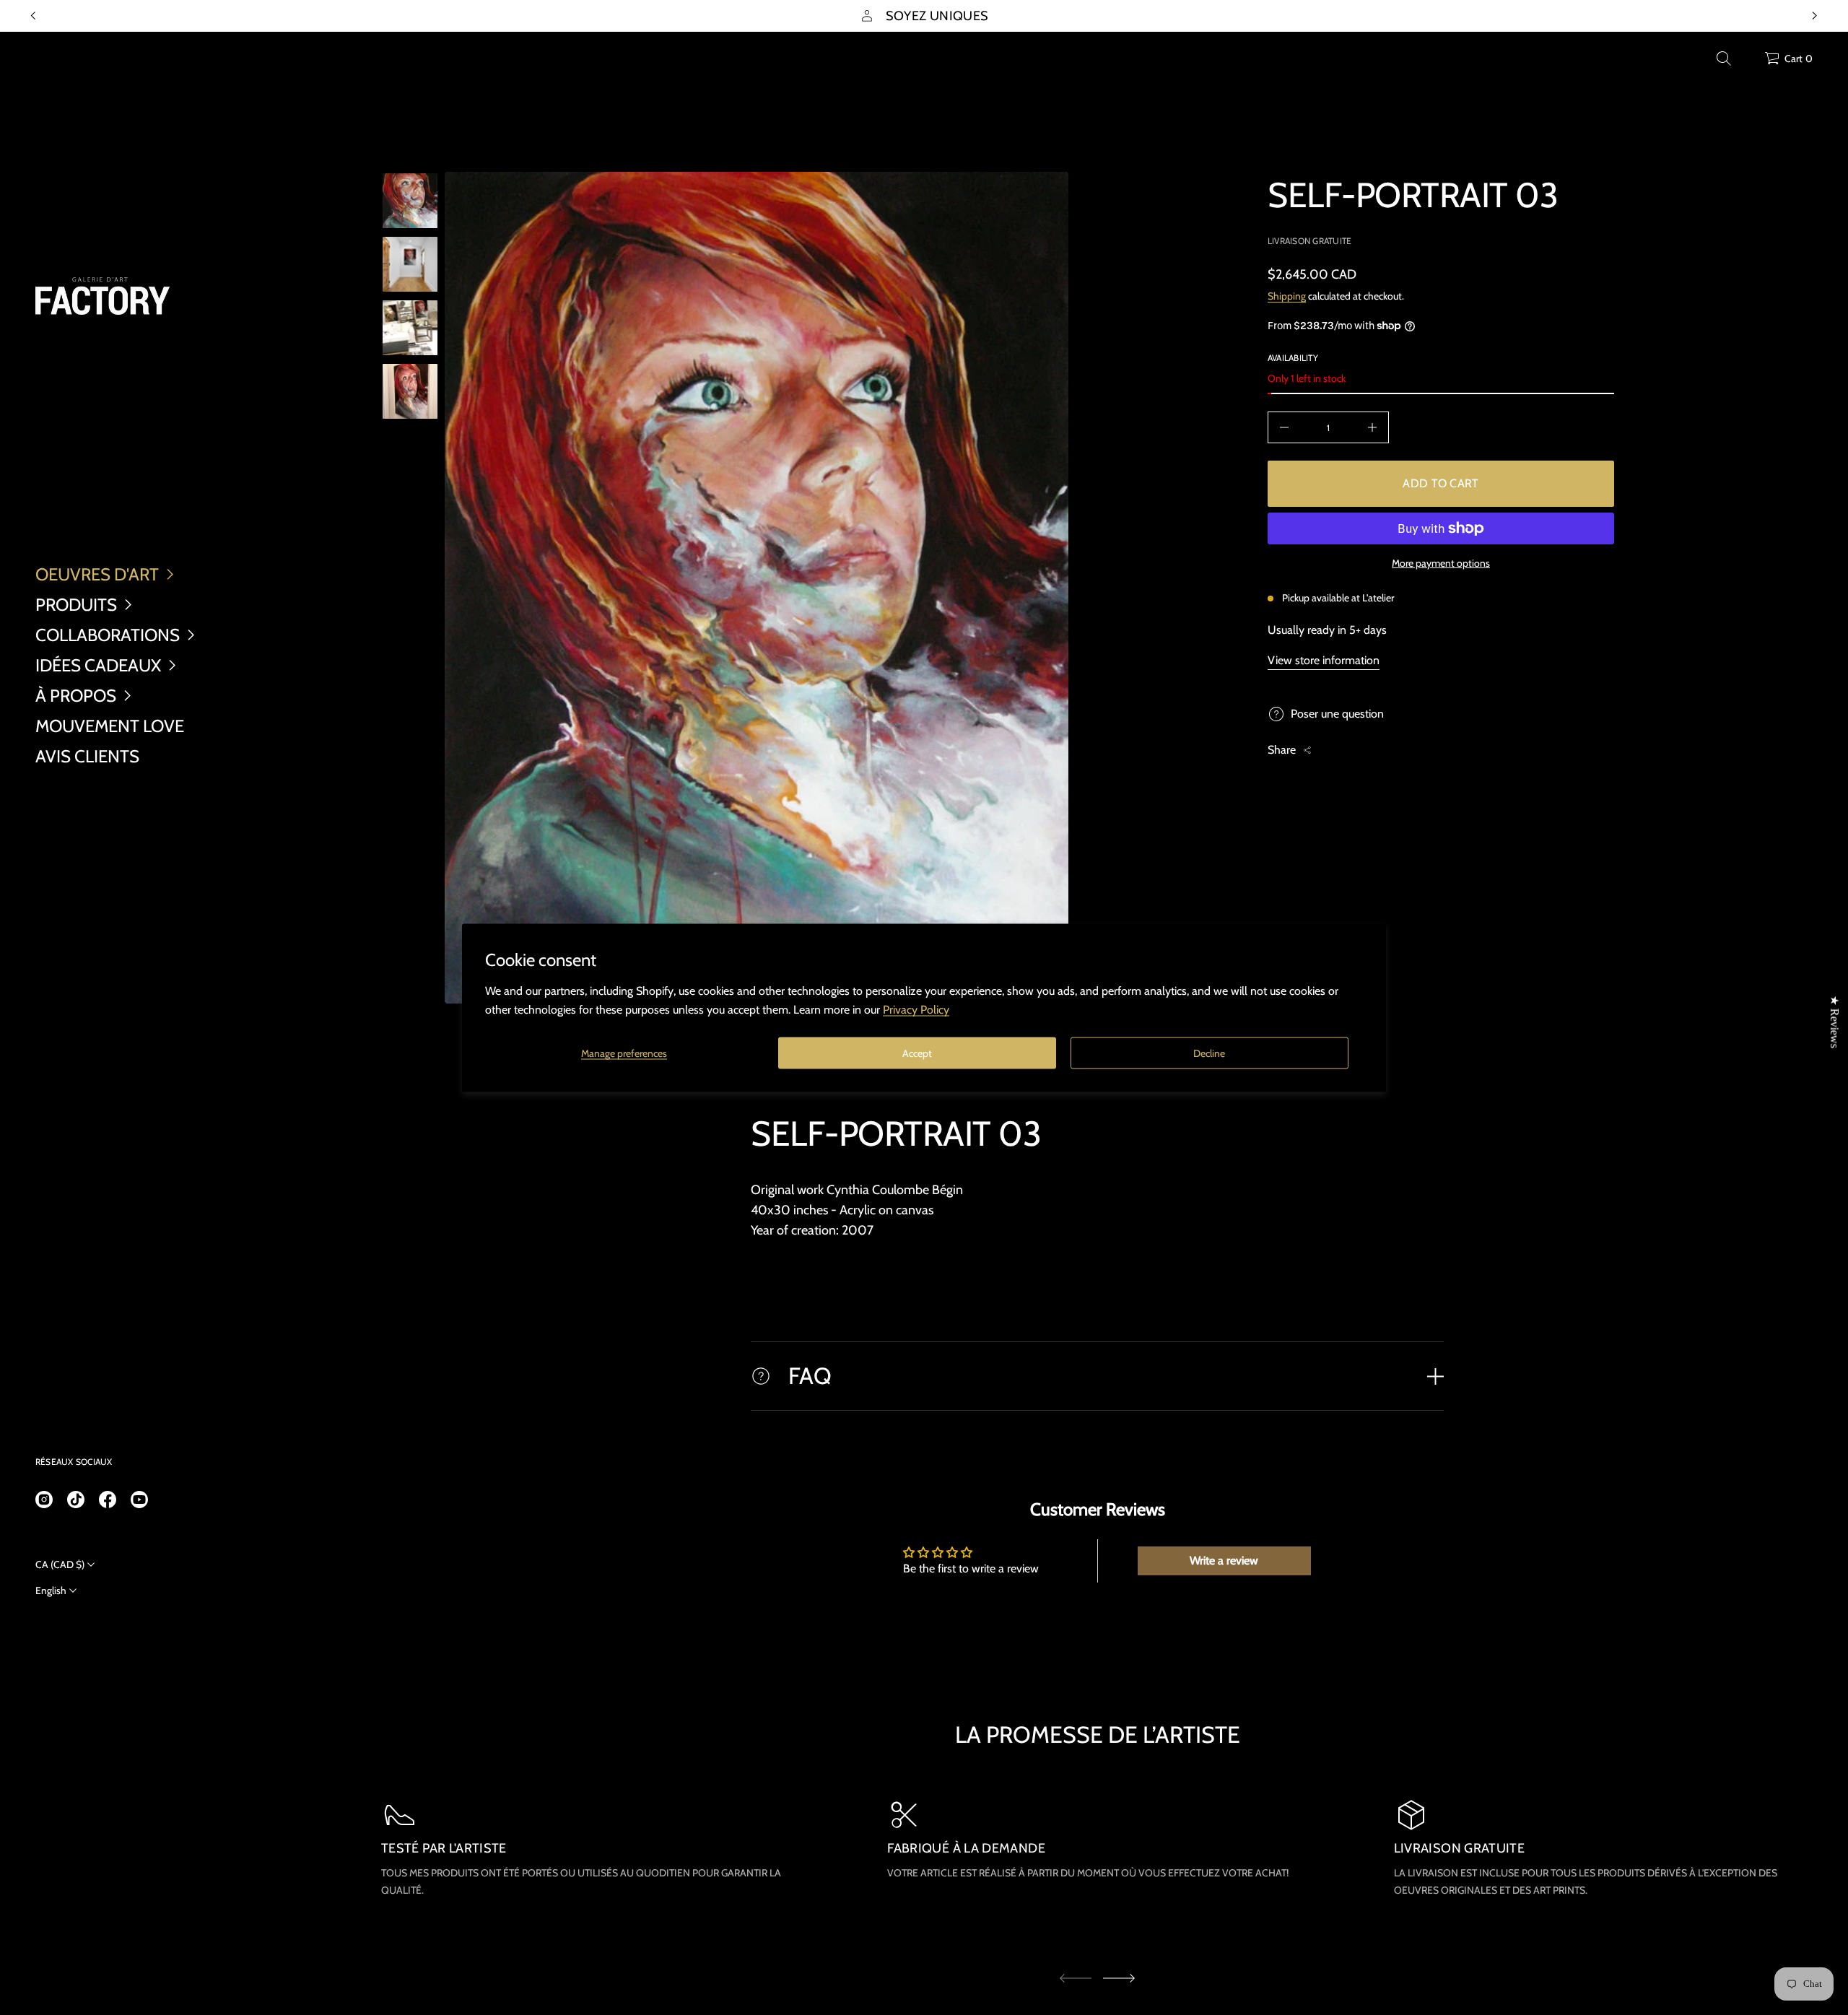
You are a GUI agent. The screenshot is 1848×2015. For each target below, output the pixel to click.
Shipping (1287, 296)
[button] (1724, 58)
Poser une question (1337, 714)
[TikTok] (76, 1500)
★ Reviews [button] (1835, 1021)
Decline (1209, 1053)
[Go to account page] (1748, 62)
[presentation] (757, 588)
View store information (1324, 660)
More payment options (1441, 563)
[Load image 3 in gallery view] (410, 328)
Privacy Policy (916, 1009)
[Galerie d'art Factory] (103, 296)
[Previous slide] (33, 16)
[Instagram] (44, 1500)
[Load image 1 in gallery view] (410, 201)
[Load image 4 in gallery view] (410, 391)
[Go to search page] (1724, 58)
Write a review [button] (1224, 1561)
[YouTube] (139, 1500)
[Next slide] (1119, 1978)
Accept (917, 1053)
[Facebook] (108, 1500)
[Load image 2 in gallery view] (410, 264)
